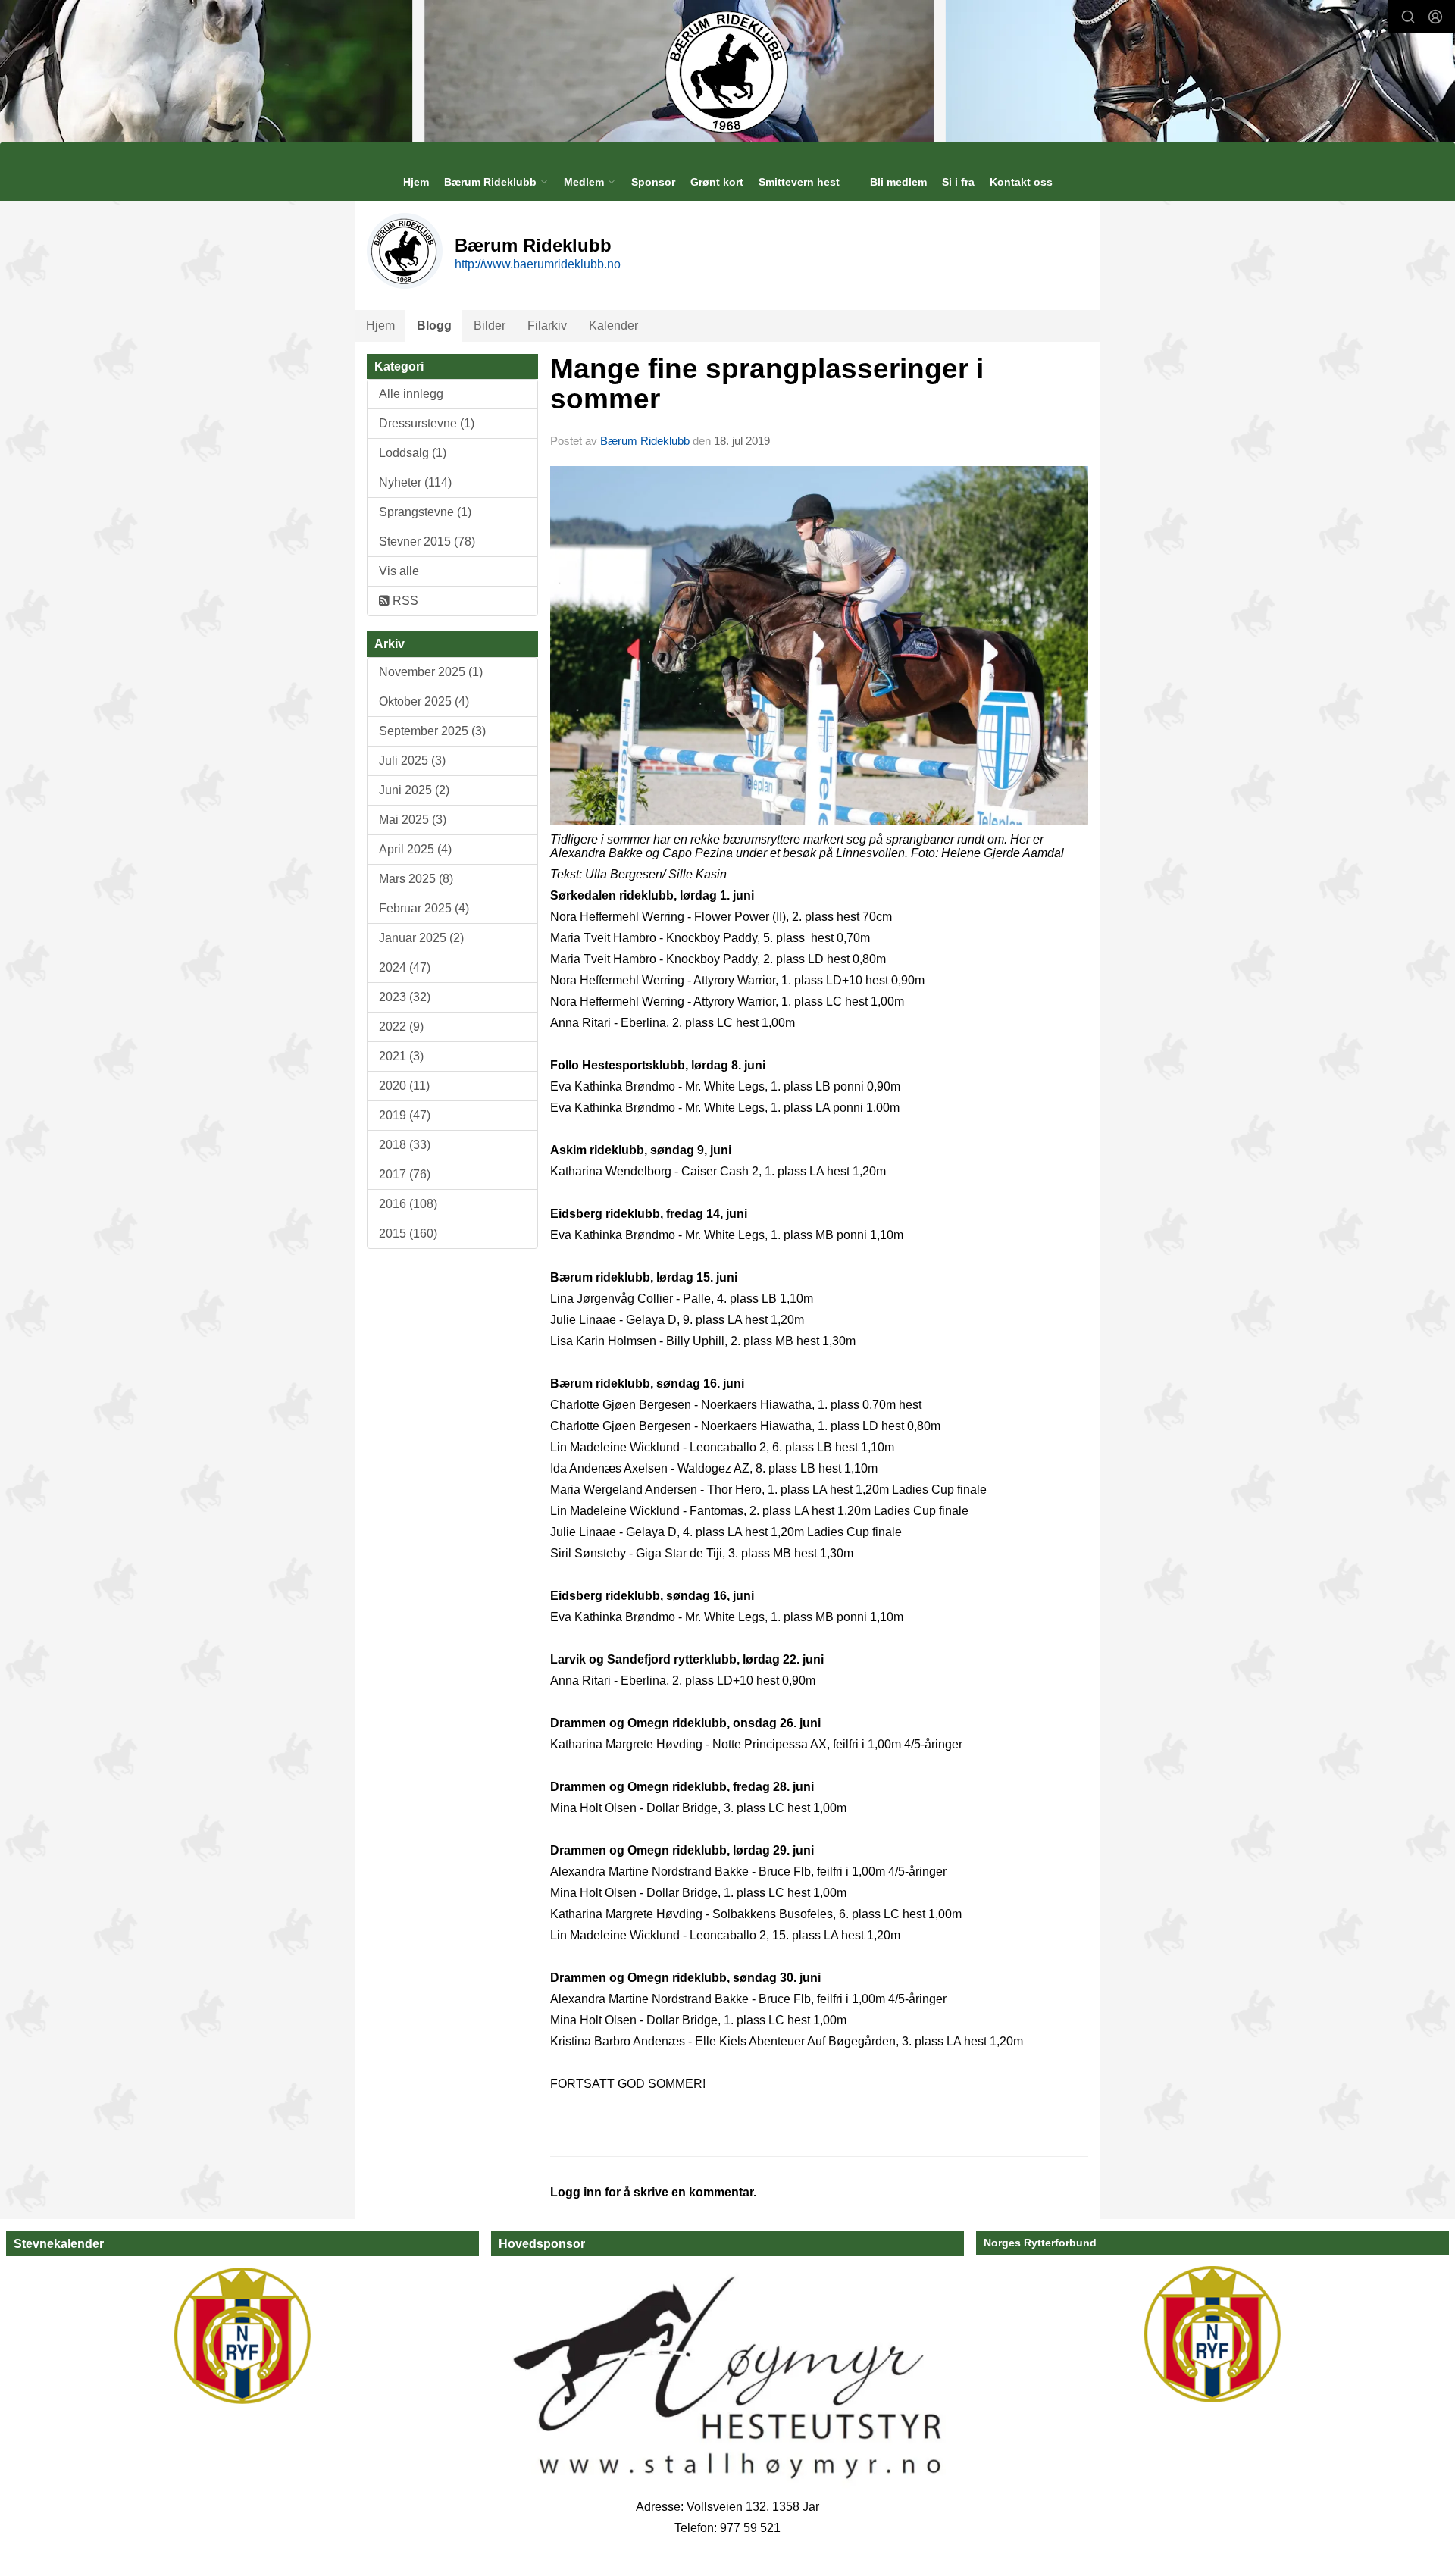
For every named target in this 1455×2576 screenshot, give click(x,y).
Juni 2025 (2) (414, 790)
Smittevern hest (799, 182)
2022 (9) (401, 1027)
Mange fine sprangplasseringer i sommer (767, 384)
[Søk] (1408, 17)
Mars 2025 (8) (416, 879)
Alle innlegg (411, 394)
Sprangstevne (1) (425, 512)
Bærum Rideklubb (646, 441)
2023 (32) (405, 997)
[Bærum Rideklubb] (728, 71)
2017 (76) (405, 1174)
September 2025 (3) (432, 731)
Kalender (613, 326)
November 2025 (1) (431, 672)
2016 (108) (408, 1204)
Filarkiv (547, 326)
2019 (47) (405, 1115)
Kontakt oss (1021, 182)
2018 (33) (405, 1145)
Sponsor (653, 182)
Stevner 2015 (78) (427, 541)
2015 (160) (408, 1233)
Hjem (416, 182)
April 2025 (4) (415, 849)
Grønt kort (717, 182)
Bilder (490, 326)
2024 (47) (405, 967)
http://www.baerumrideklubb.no (538, 264)
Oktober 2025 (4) (424, 701)
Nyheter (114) (415, 482)
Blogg (434, 326)
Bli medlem (898, 182)
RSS (404, 601)
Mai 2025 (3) (413, 820)
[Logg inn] (1435, 17)
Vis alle (399, 571)
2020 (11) (404, 1086)
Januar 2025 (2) (421, 938)
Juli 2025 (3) (412, 761)
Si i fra (958, 182)
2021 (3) (401, 1056)
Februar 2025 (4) (424, 908)
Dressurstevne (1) (427, 423)
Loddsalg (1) (413, 453)
